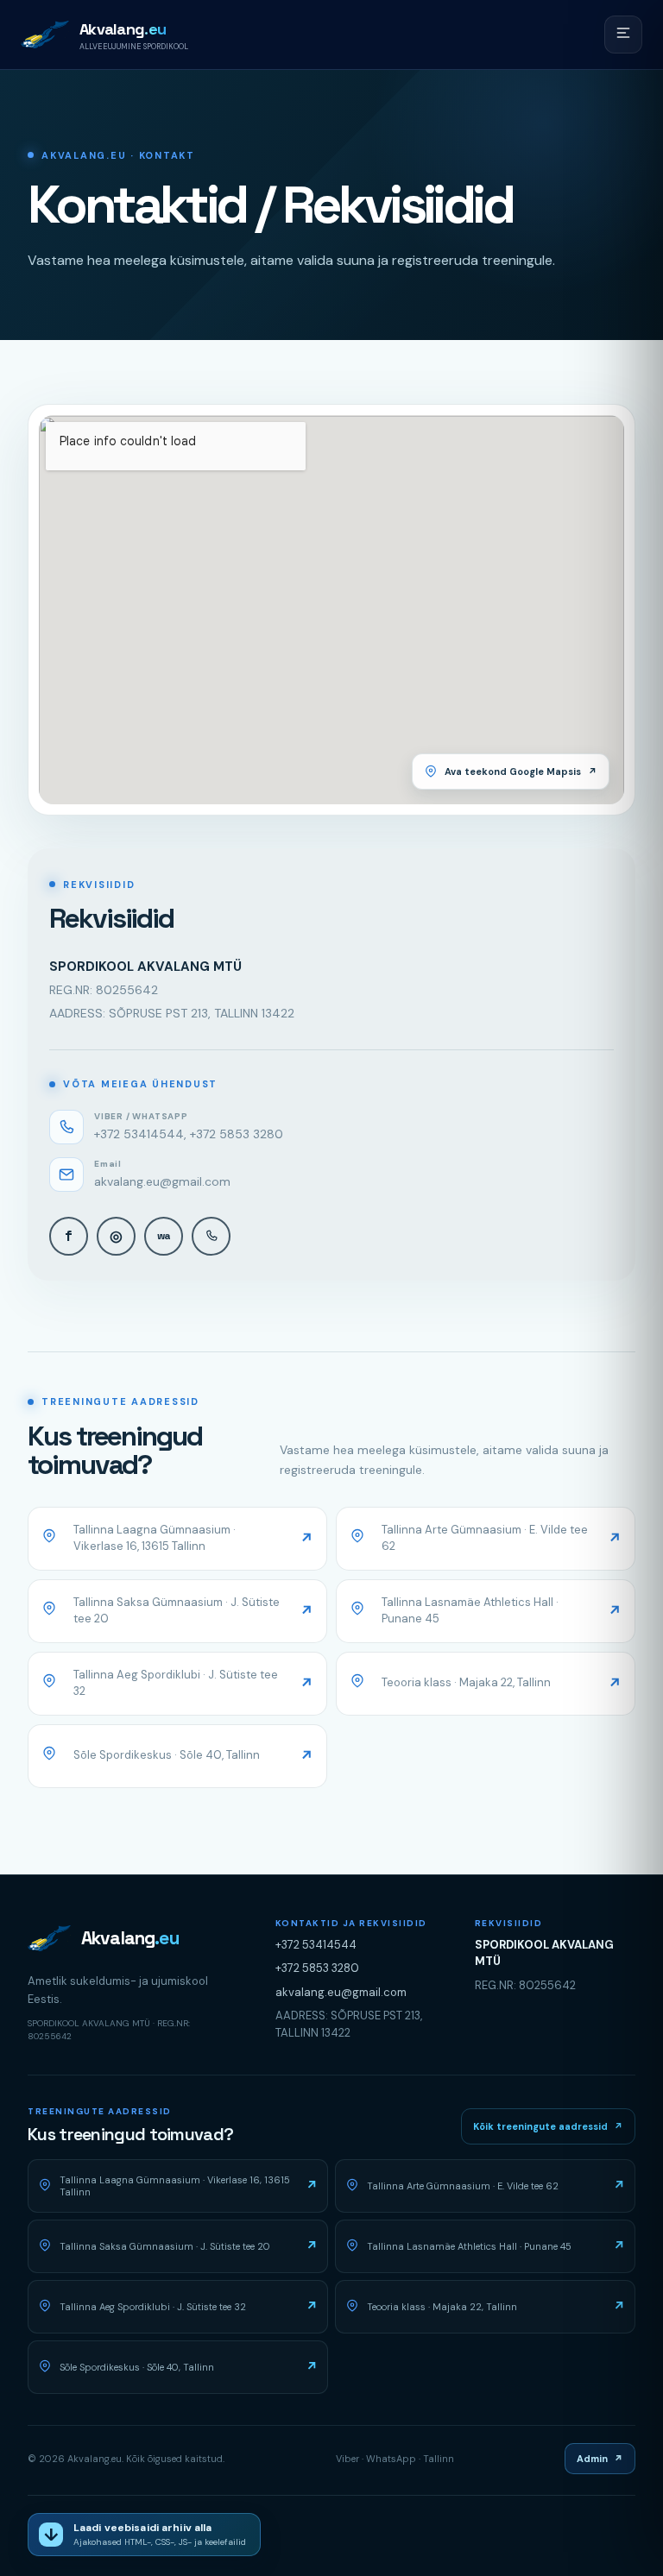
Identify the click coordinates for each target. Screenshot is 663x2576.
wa (164, 1236)
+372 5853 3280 (317, 1968)
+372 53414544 (316, 1945)
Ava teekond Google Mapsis (521, 772)
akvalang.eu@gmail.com (341, 1992)
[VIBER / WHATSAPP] (211, 1236)
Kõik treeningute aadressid (548, 2126)
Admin (600, 2459)
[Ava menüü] (623, 35)
